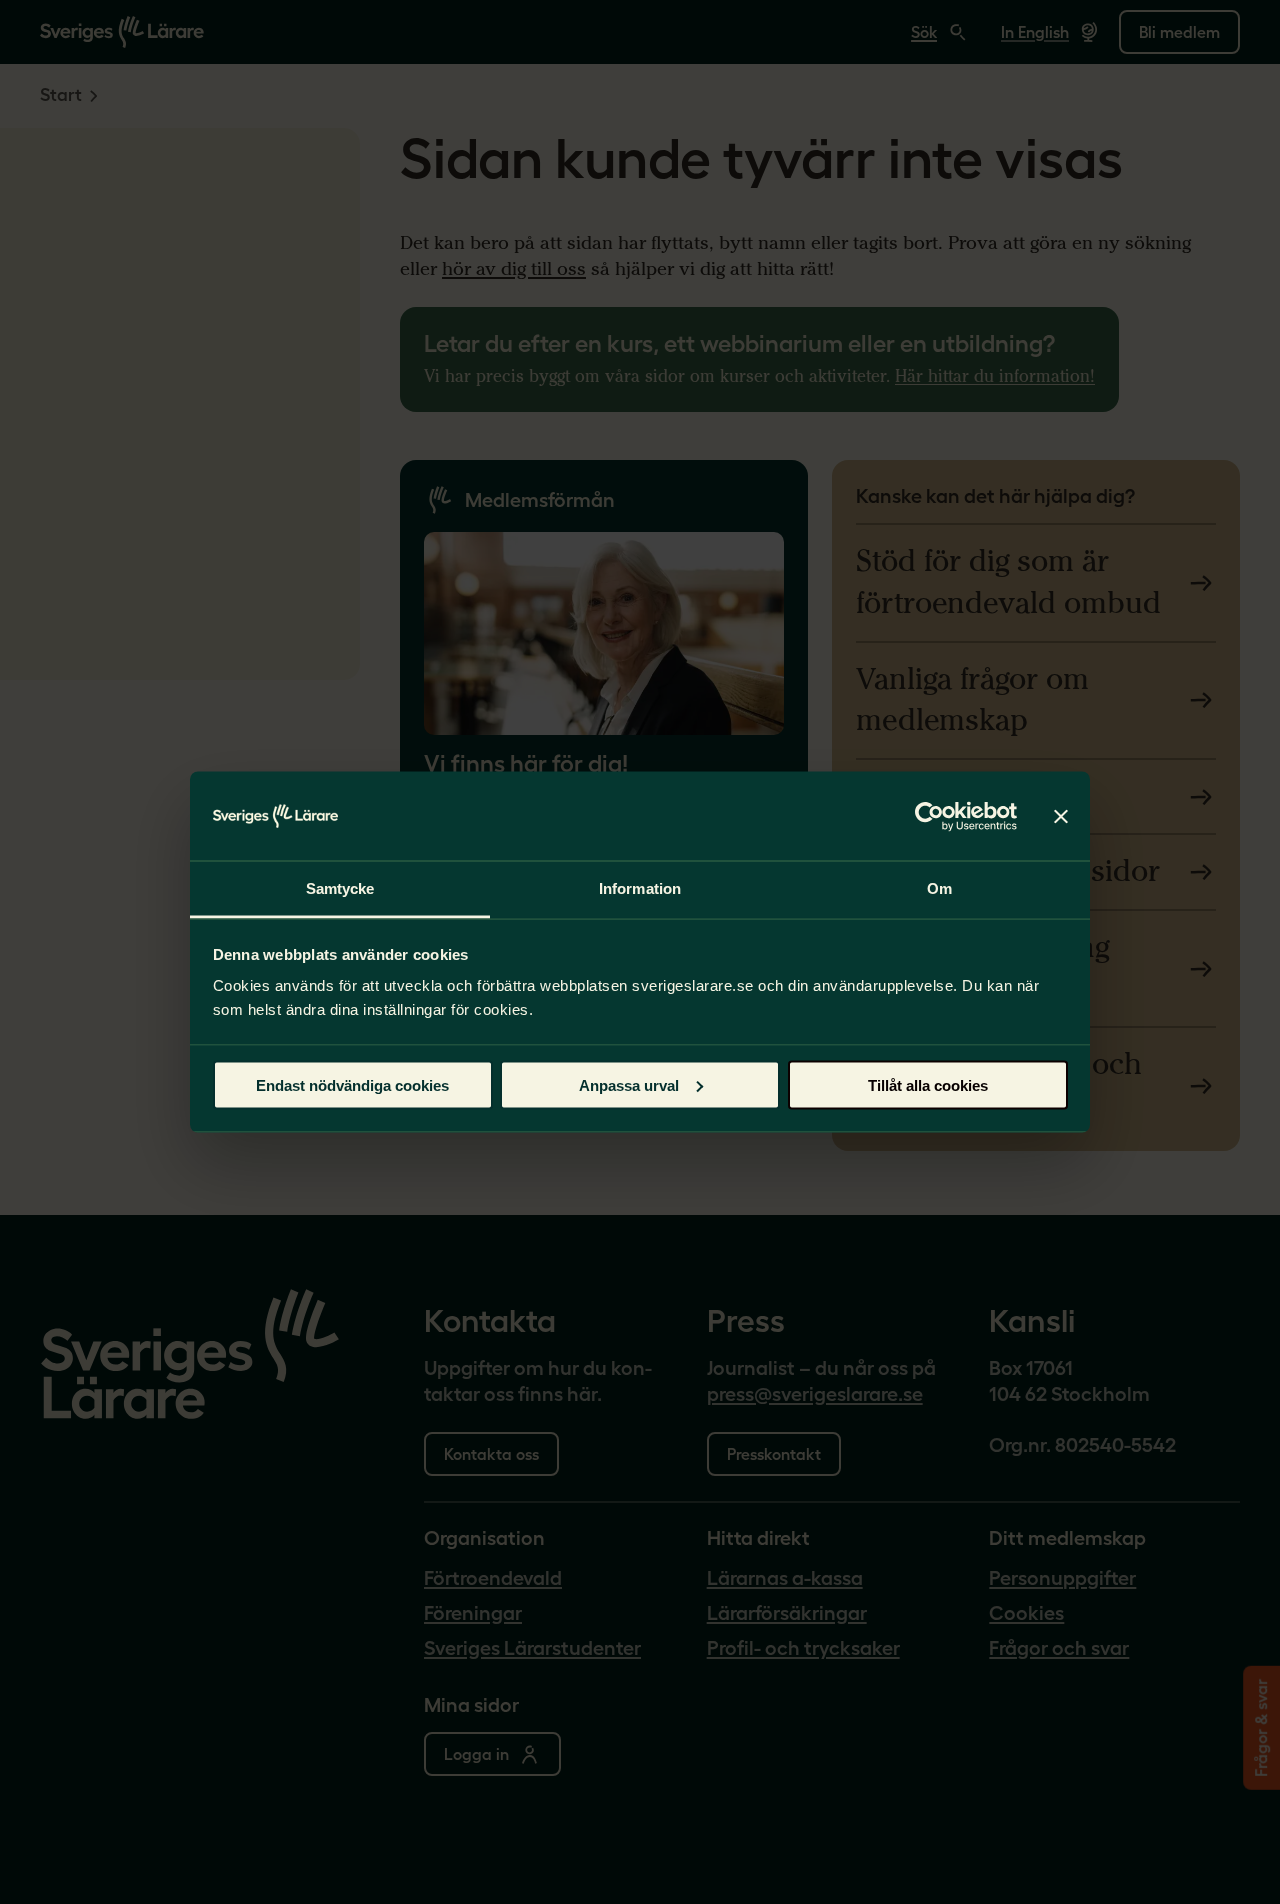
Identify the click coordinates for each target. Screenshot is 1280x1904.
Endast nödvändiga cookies (352, 1084)
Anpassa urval (629, 1084)
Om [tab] (939, 888)
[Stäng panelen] (1061, 816)
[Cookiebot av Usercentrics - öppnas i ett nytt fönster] (929, 816)
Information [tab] (640, 888)
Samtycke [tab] (340, 888)
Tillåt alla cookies (928, 1084)
